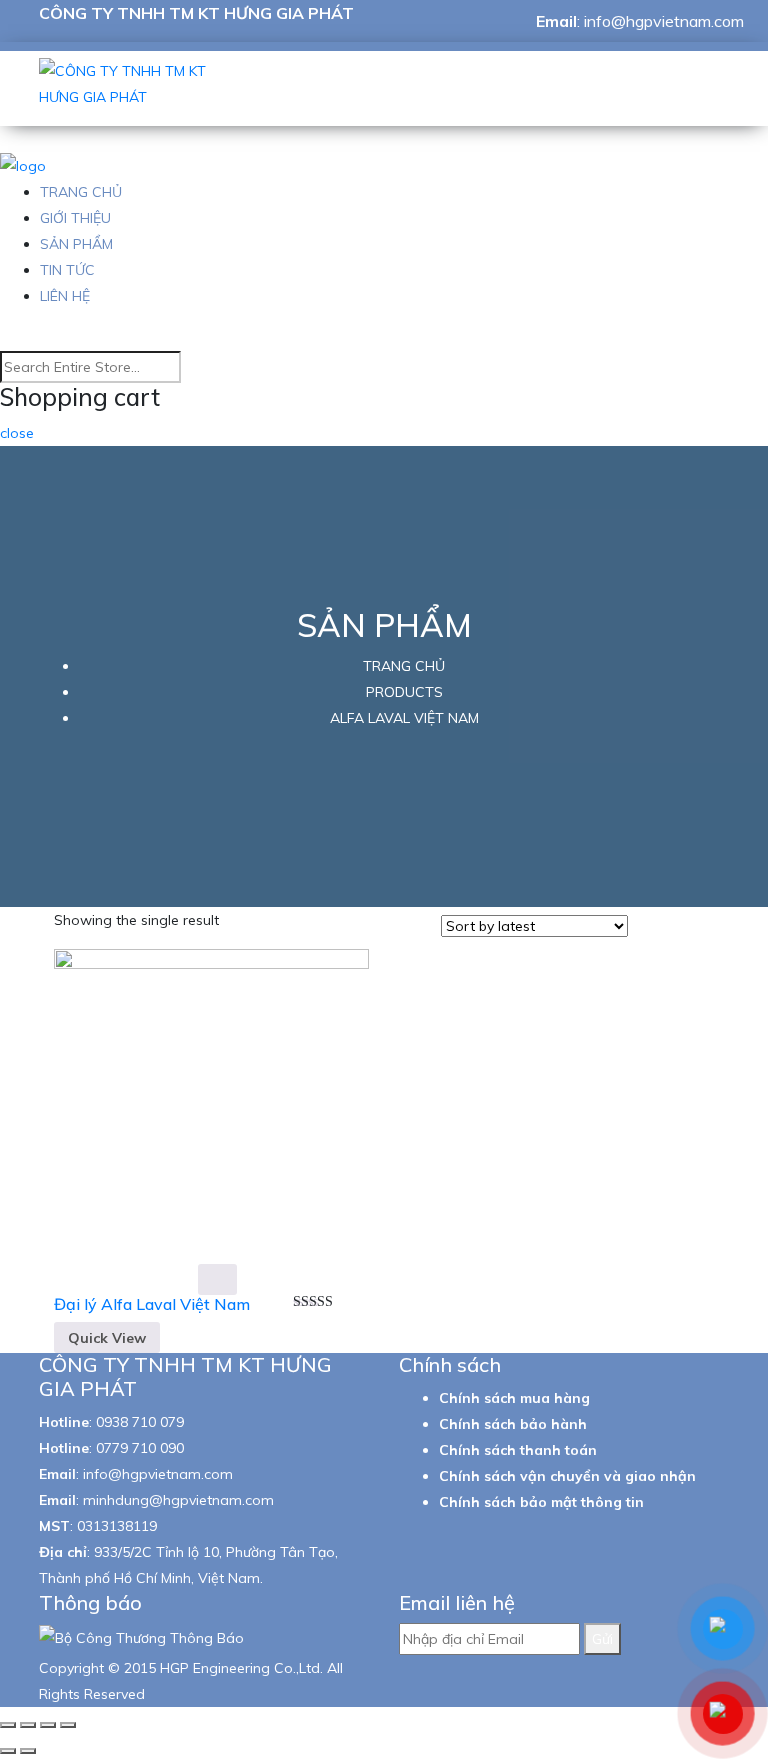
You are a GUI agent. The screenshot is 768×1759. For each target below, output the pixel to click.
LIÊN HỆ (65, 296)
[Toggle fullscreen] (48, 1725)
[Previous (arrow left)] (8, 1751)
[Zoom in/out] (68, 1725)
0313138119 (117, 1526)
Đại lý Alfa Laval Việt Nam (152, 1304)
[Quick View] (217, 1279)
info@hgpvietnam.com (664, 21)
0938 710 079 (140, 1422)
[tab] (649, 928)
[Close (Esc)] (8, 1725)
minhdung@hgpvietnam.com (178, 1500)
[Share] (28, 1725)
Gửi (602, 1639)
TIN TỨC (67, 270)
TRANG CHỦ (81, 192)
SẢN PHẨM (76, 244)
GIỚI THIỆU (75, 218)
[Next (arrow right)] (28, 1751)
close (17, 433)
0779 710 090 (140, 1448)
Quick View (107, 1338)
